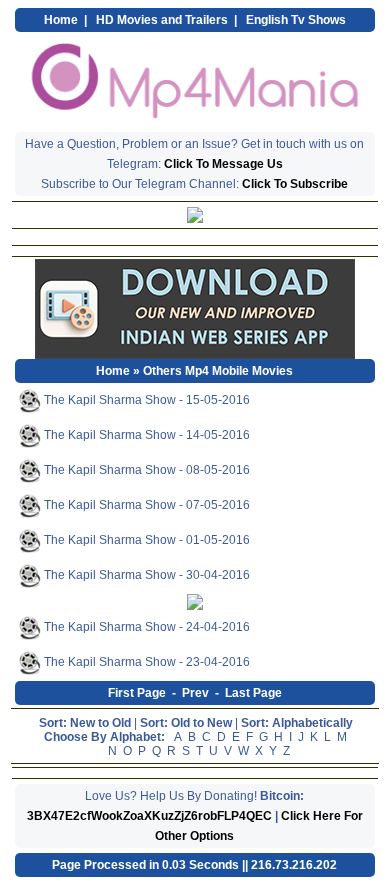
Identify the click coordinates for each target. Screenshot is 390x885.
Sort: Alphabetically (297, 723)
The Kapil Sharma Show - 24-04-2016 (145, 627)
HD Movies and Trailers (162, 20)
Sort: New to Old (85, 723)
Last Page (253, 693)
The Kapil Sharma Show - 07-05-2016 (145, 505)
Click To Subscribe (295, 184)
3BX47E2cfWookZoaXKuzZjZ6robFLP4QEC (149, 816)
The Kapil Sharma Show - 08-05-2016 (145, 470)
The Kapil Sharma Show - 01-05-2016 (145, 540)
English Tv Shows (296, 20)
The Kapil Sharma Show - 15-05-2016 (145, 400)
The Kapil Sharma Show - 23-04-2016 (145, 662)
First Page (137, 693)
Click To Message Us (223, 164)
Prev (195, 693)
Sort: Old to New (186, 723)
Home (61, 20)
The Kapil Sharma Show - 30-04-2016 (145, 575)
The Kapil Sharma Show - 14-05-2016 (145, 435)
